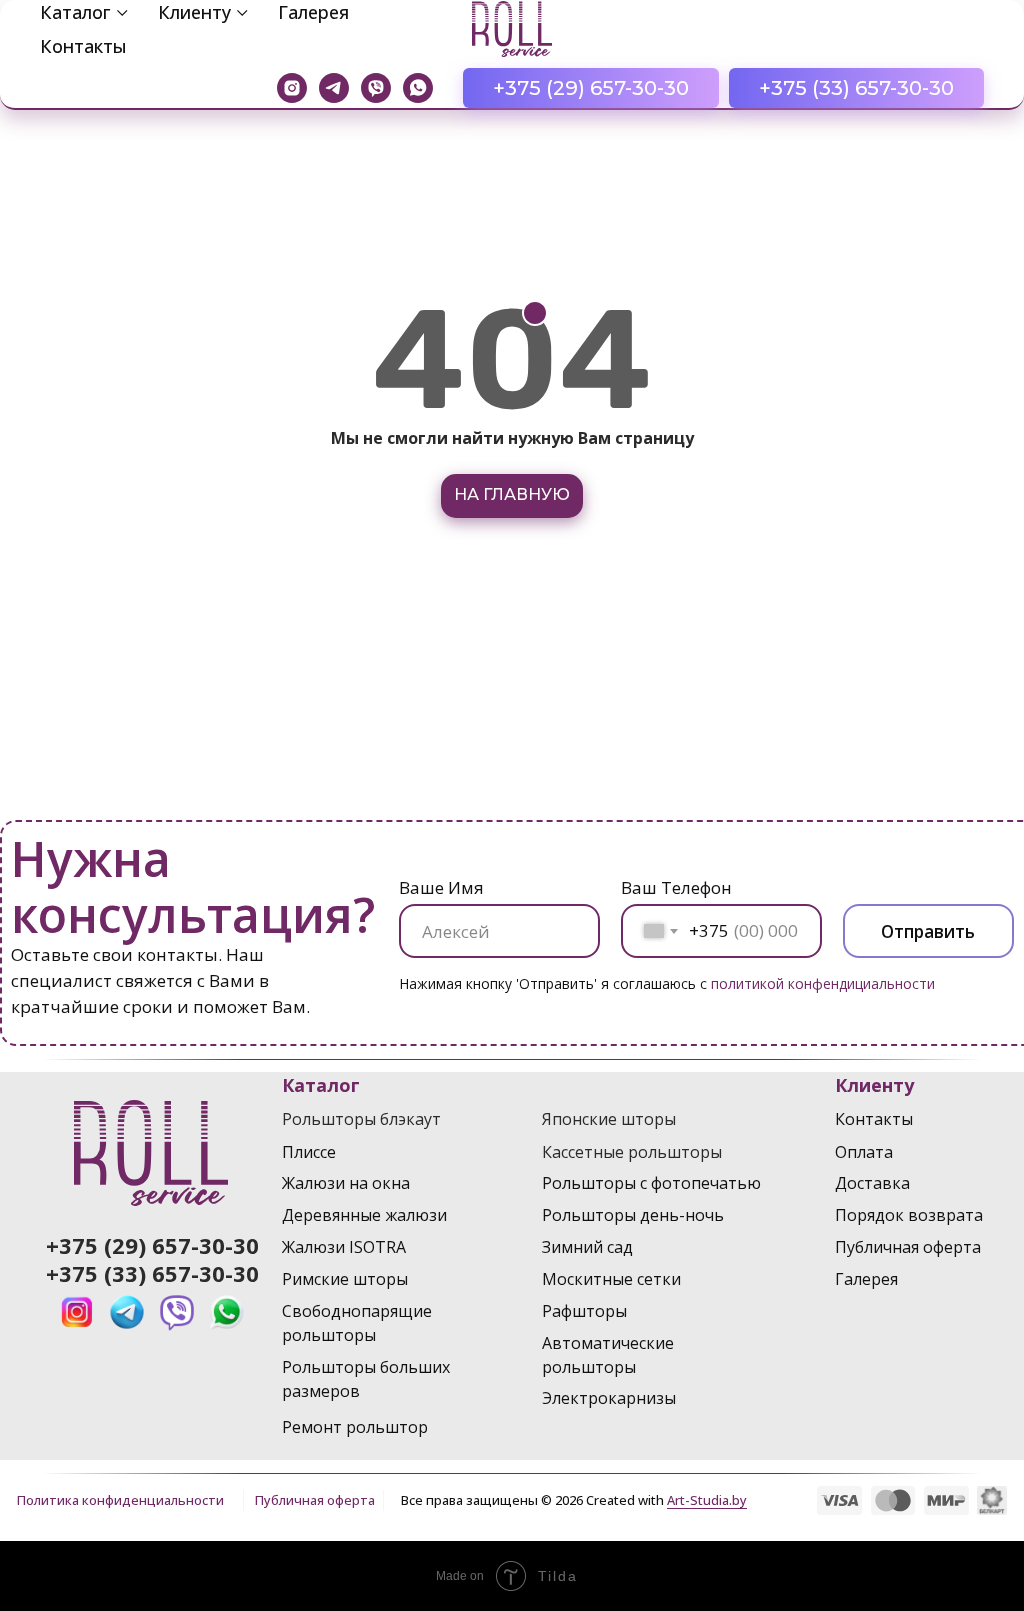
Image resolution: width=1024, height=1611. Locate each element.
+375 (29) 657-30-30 (152, 1245)
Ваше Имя (441, 887)
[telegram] (334, 88)
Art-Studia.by (707, 1500)
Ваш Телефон (676, 887)
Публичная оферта (315, 1500)
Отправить (928, 931)
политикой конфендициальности (823, 983)
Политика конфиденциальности (120, 1500)
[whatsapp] (418, 88)
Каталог (75, 12)
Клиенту (194, 12)
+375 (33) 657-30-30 (152, 1273)
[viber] (376, 88)
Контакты (83, 46)
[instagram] (292, 88)
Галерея (313, 12)
